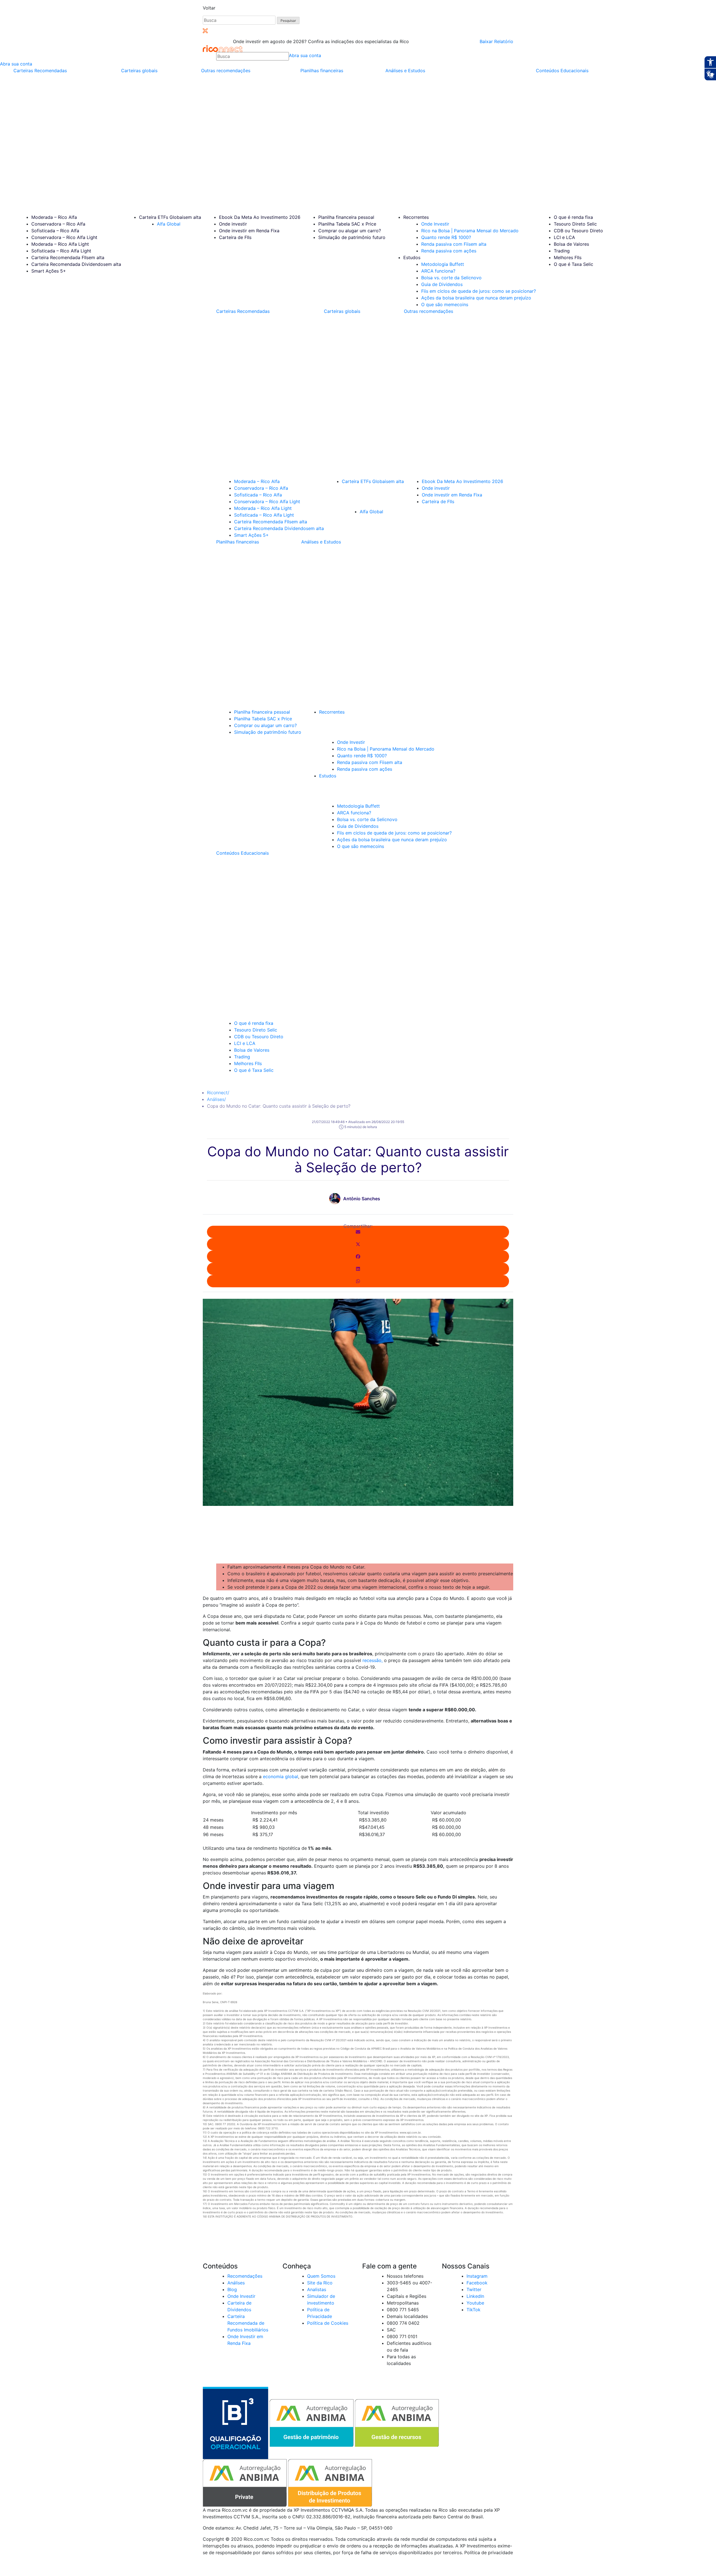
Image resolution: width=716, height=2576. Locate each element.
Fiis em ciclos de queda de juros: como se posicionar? (479, 291)
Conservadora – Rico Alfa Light (64, 237)
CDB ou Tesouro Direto (578, 231)
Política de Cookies (328, 2323)
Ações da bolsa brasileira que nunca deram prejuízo (476, 298)
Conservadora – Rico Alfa (58, 224)
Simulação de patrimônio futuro (352, 237)
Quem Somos (321, 2276)
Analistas (317, 2289)
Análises (216, 1099)
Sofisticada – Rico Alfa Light (61, 251)
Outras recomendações (226, 71)
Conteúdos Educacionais (562, 71)
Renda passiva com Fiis (454, 244)
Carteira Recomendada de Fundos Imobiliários (248, 2323)
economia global (281, 1776)
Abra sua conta (305, 55)
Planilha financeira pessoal (346, 217)
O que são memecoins (445, 304)
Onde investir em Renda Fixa (249, 231)
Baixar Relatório (496, 41)
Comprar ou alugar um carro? (350, 231)
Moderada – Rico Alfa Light (60, 244)
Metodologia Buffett (443, 264)
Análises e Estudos (405, 71)
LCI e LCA (564, 237)
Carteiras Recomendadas (40, 71)
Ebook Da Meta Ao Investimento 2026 (260, 217)
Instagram (477, 2276)
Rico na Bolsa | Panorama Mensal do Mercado (470, 231)
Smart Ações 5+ (49, 271)
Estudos (412, 257)
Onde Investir (435, 224)
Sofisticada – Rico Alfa (55, 231)
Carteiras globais (139, 71)
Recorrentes (416, 217)
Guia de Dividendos (442, 284)
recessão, (373, 1660)
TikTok (474, 2310)
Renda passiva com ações (449, 251)
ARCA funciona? (438, 271)
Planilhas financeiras (322, 71)
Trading (562, 251)
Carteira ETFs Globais (170, 217)
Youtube (475, 2303)
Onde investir (233, 224)
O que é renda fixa (573, 217)
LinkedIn (475, 2296)
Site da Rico (320, 2283)
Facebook (477, 2283)
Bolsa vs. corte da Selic (451, 278)
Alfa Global (169, 224)
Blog (232, 2289)
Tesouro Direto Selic (575, 224)
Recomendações (245, 2276)
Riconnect (218, 1093)
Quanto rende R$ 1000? (446, 237)
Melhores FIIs (568, 257)
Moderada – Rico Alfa (54, 217)
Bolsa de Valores (571, 244)
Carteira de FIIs (235, 237)
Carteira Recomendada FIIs (68, 257)
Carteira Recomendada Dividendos (76, 264)
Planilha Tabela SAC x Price (347, 224)
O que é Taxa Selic (573, 264)
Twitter (474, 2289)
